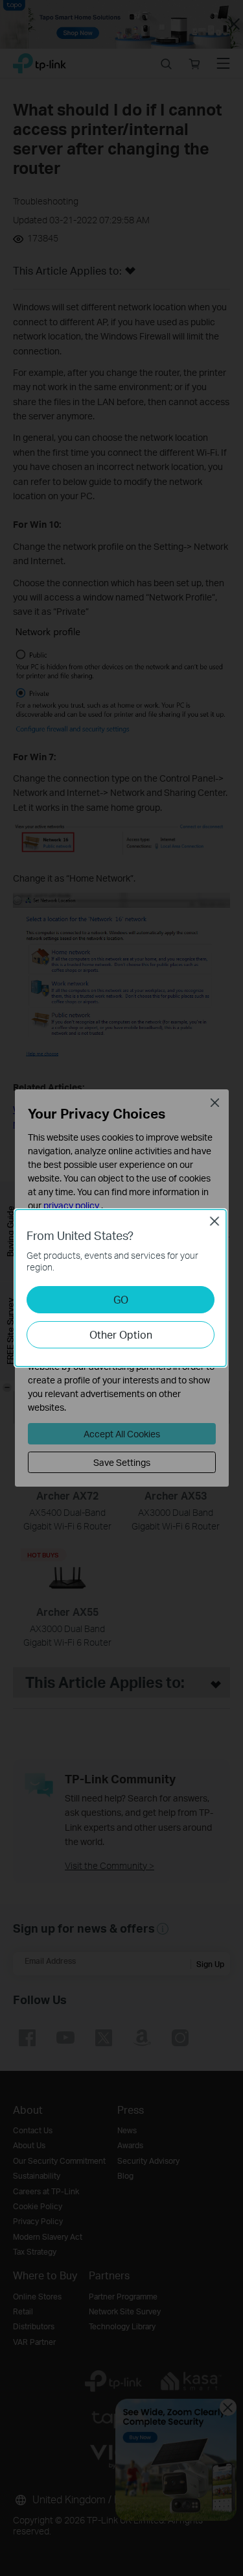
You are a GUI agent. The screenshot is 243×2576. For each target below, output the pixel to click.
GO (121, 1299)
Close (214, 1221)
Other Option (121, 1334)
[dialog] (121, 1288)
